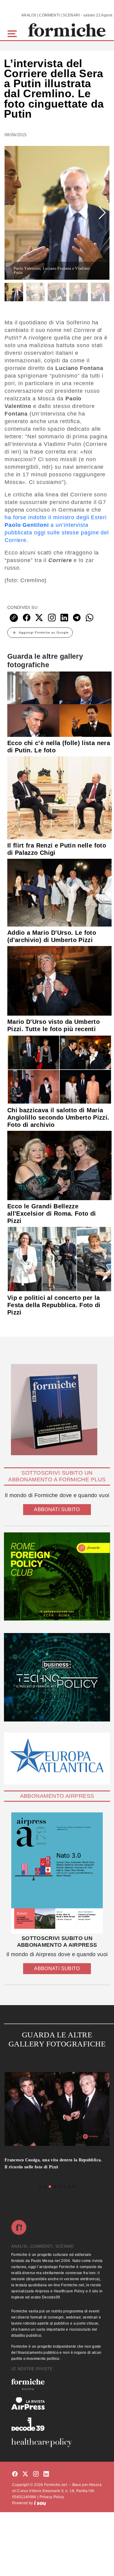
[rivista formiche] (57, 1873)
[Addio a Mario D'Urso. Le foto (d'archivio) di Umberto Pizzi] (59, 893)
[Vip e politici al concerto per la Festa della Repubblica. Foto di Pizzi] (59, 1259)
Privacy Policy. (52, 2497)
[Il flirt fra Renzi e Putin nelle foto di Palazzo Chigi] (59, 797)
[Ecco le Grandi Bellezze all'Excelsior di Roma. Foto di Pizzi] (59, 1165)
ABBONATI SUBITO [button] (57, 1509)
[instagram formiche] (36, 2474)
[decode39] (57, 2424)
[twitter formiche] (25, 2474)
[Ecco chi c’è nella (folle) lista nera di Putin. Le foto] (59, 704)
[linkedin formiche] (46, 2474)
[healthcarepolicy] (57, 2443)
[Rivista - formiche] (57, 2384)
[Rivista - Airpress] (57, 2403)
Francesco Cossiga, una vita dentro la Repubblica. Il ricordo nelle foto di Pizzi (53, 2163)
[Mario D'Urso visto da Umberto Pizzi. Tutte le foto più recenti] (59, 980)
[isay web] (40, 2503)
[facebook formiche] (15, 2474)
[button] (13, 33)
